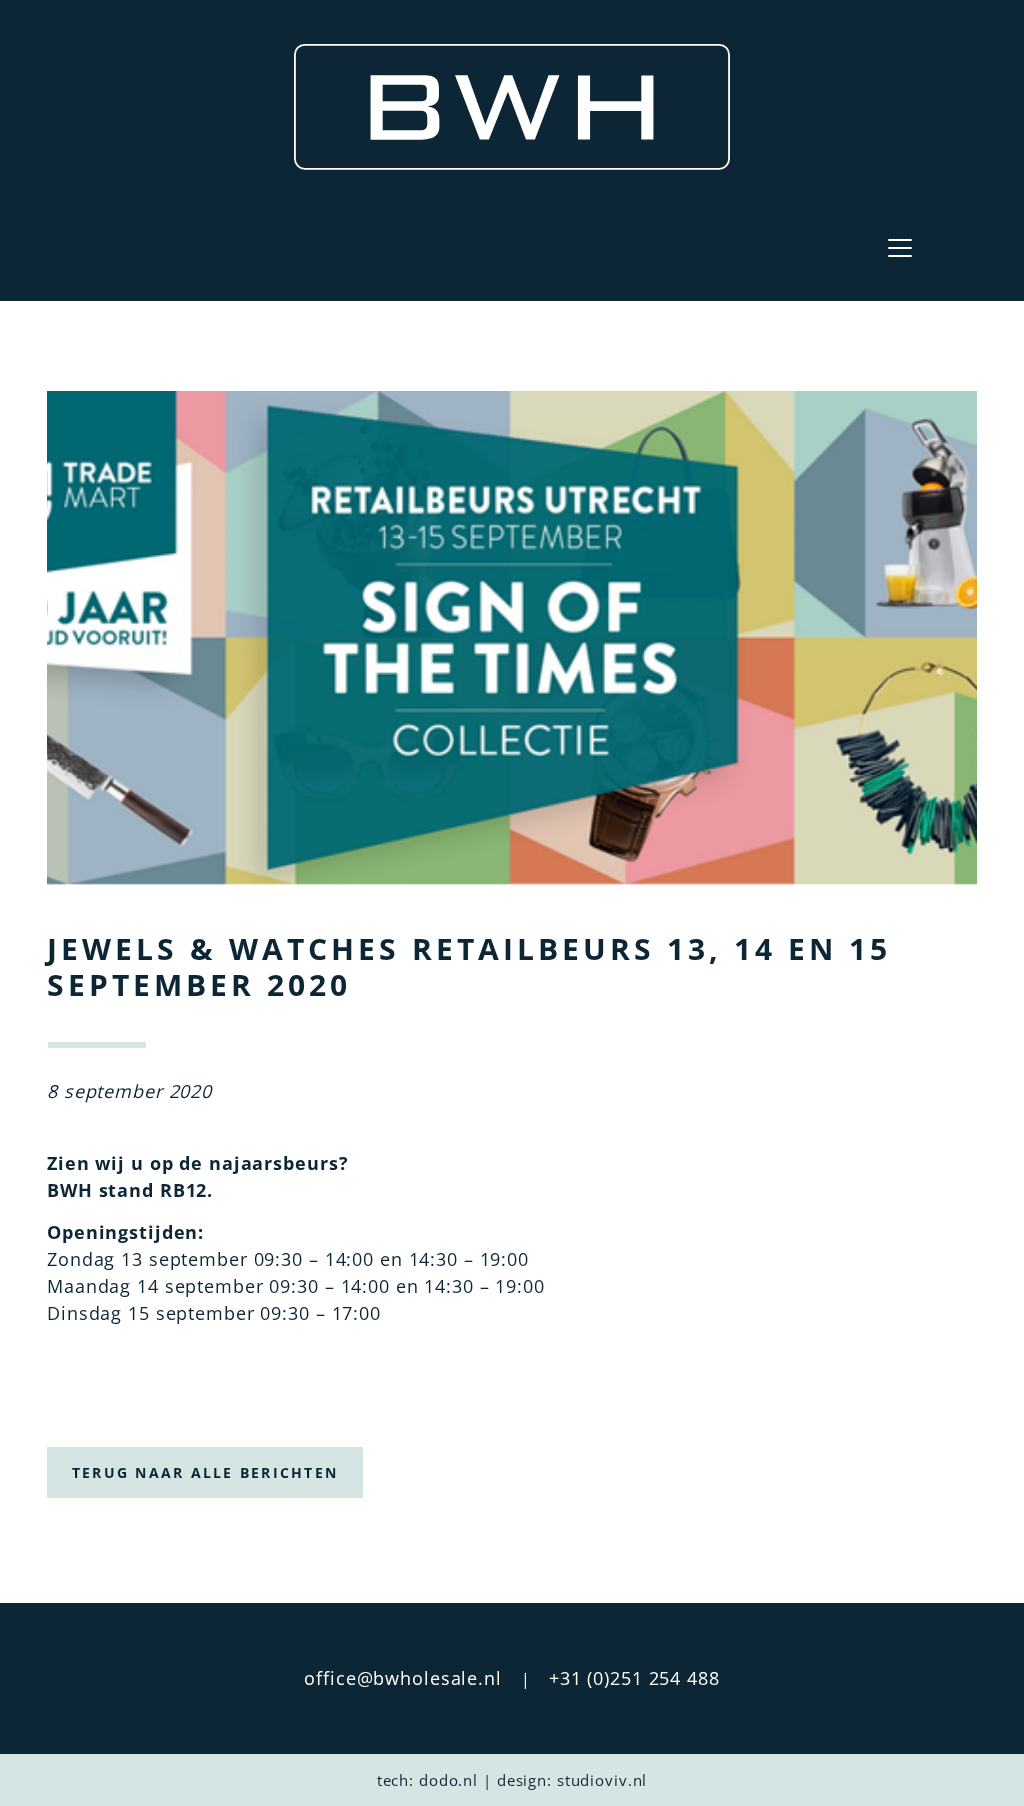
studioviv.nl (602, 1780)
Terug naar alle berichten (205, 1472)
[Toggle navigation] (900, 248)
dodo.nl (448, 1780)
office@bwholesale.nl (403, 1678)
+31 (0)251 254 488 (634, 1678)
